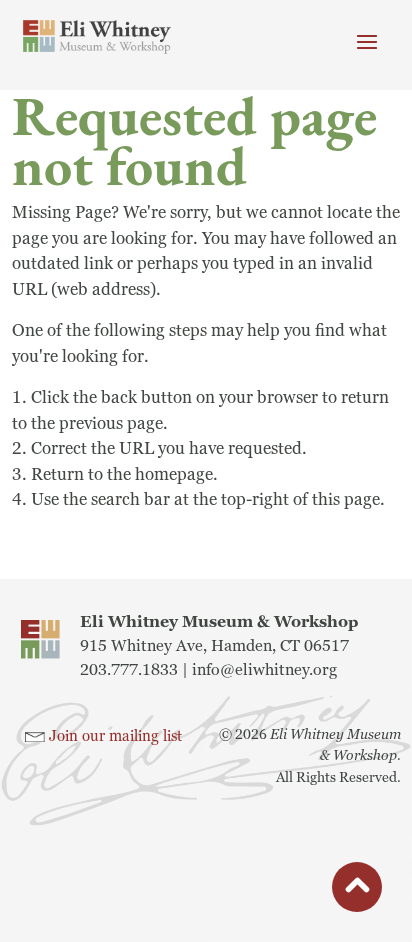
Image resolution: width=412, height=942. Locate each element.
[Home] (97, 37)
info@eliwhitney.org (264, 670)
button (357, 890)
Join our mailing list (115, 736)
